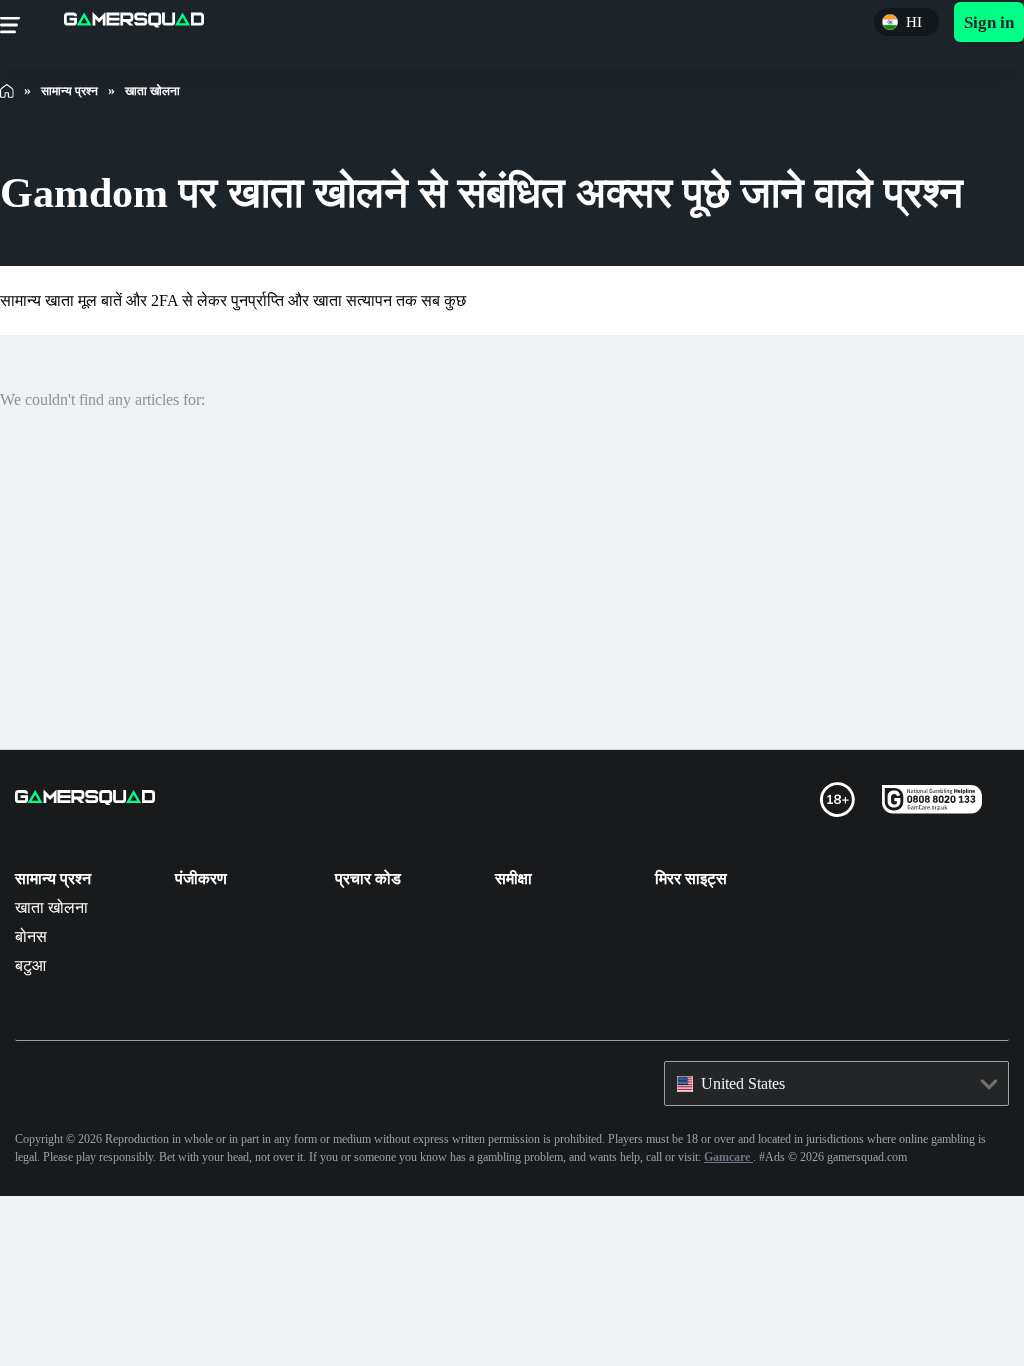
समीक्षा (513, 878)
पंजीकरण (201, 878)
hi (909, 21)
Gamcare (981, 1156)
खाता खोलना (52, 907)
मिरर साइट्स (691, 878)
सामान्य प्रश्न (53, 878)
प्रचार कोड (368, 878)
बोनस (31, 936)
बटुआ (30, 965)
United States (752, 1084)
